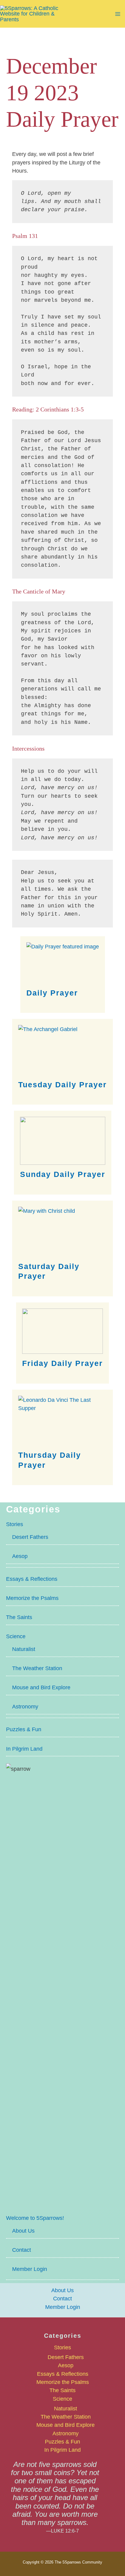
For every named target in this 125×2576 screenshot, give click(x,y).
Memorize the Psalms (32, 1598)
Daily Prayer (52, 993)
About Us (23, 2231)
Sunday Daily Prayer (63, 1174)
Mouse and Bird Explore (41, 1687)
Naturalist (24, 1649)
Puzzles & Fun (24, 1729)
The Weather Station (37, 1668)
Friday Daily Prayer (62, 1363)
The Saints (19, 1617)
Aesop (20, 1556)
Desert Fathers (30, 1537)
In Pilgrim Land (24, 1749)
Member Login (30, 2269)
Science (16, 1636)
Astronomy (25, 1706)
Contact (22, 2250)
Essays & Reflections (32, 1579)
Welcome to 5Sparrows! (35, 2218)
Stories (15, 1524)
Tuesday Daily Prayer (62, 1085)
